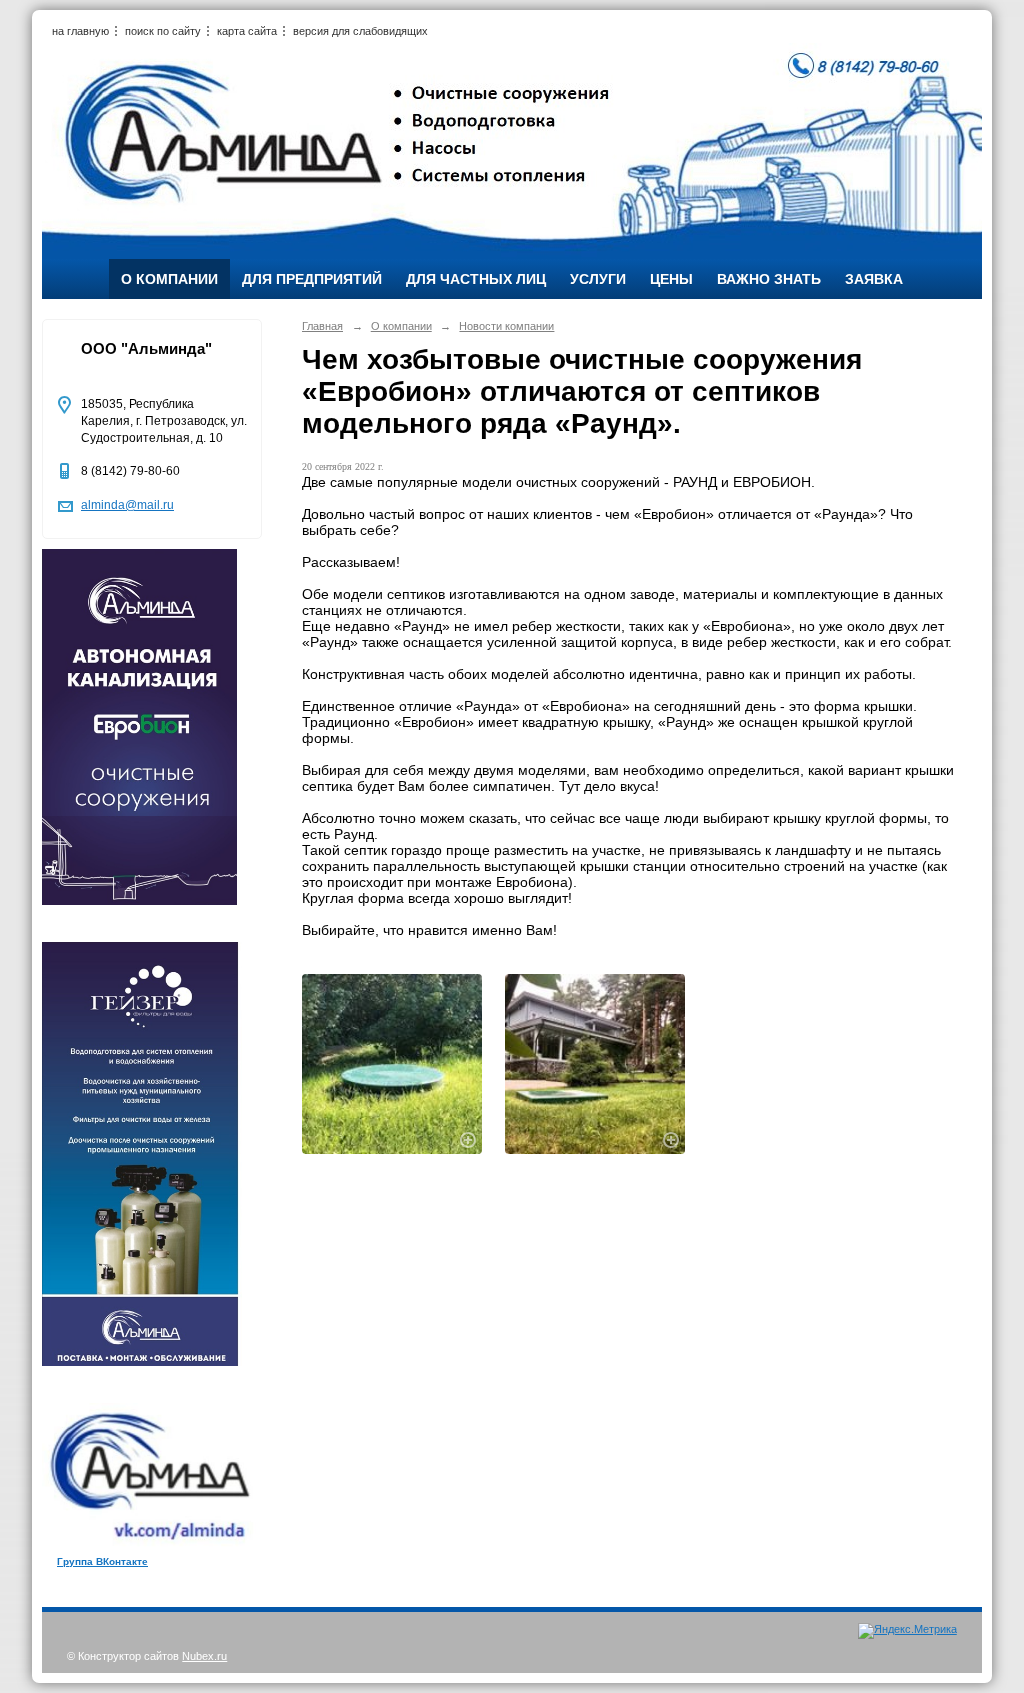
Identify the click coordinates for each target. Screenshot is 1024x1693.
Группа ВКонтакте (102, 1561)
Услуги (598, 279)
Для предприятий (312, 279)
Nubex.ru (204, 1656)
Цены (671, 279)
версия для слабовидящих (360, 31)
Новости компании (506, 326)
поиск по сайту (163, 31)
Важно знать (769, 279)
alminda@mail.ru (127, 505)
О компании (169, 279)
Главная (322, 326)
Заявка (874, 279)
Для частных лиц (476, 279)
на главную (80, 31)
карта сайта (247, 31)
